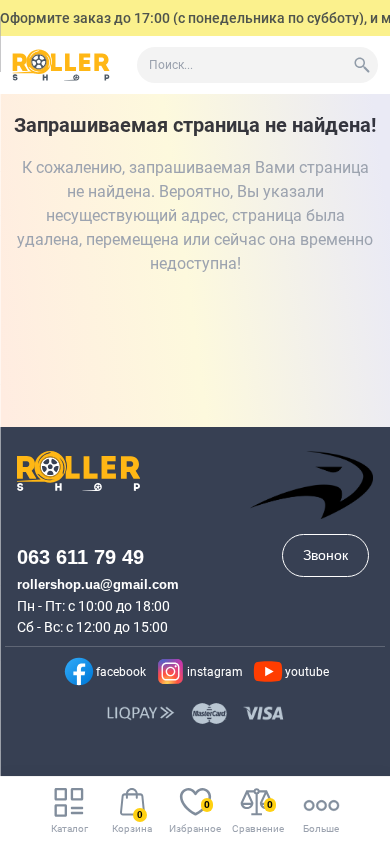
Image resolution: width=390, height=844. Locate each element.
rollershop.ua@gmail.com (98, 584)
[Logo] (61, 65)
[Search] (362, 65)
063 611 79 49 (80, 557)
